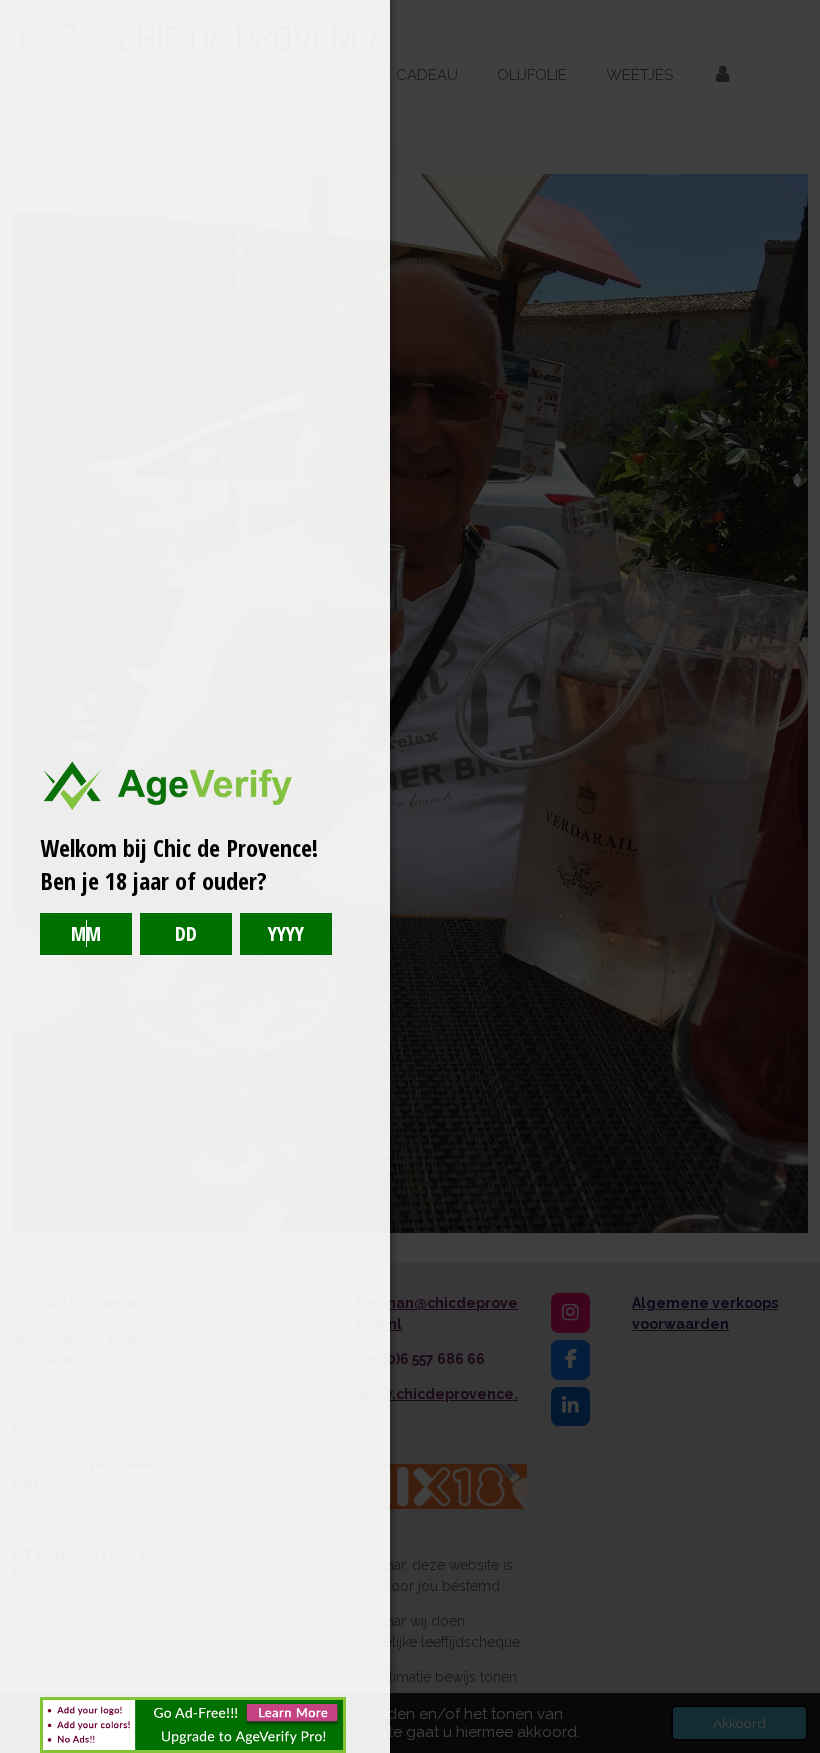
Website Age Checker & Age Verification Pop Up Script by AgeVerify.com (795, 1748)
